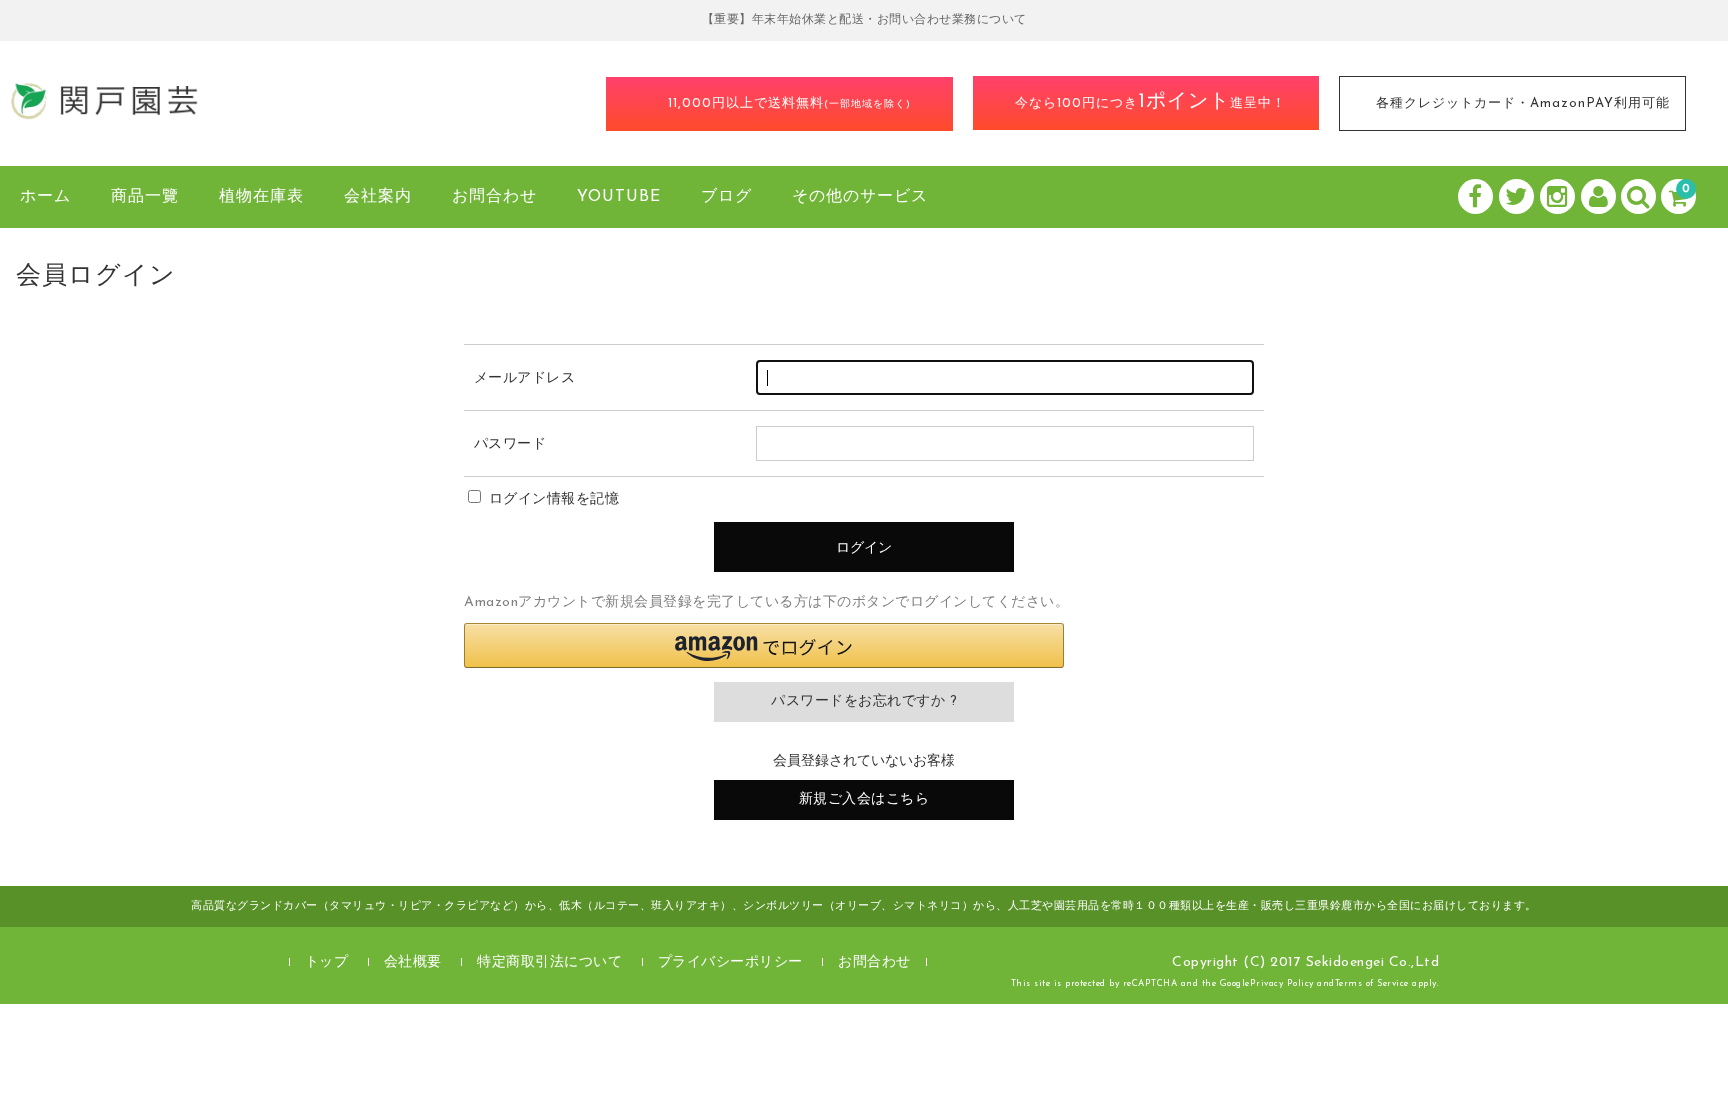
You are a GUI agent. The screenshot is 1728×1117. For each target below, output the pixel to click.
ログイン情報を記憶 (551, 499)
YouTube (619, 197)
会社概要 (413, 962)
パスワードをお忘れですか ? (864, 701)
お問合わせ (494, 197)
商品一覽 (145, 197)
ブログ (726, 197)
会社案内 (378, 197)
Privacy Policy (1282, 983)
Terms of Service (1372, 983)
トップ (327, 962)
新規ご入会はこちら (864, 799)
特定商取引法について (549, 962)
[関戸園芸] (105, 114)
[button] (764, 645)
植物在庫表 (261, 197)
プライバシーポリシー (730, 962)
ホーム (45, 197)
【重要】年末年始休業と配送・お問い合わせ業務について (864, 20)
